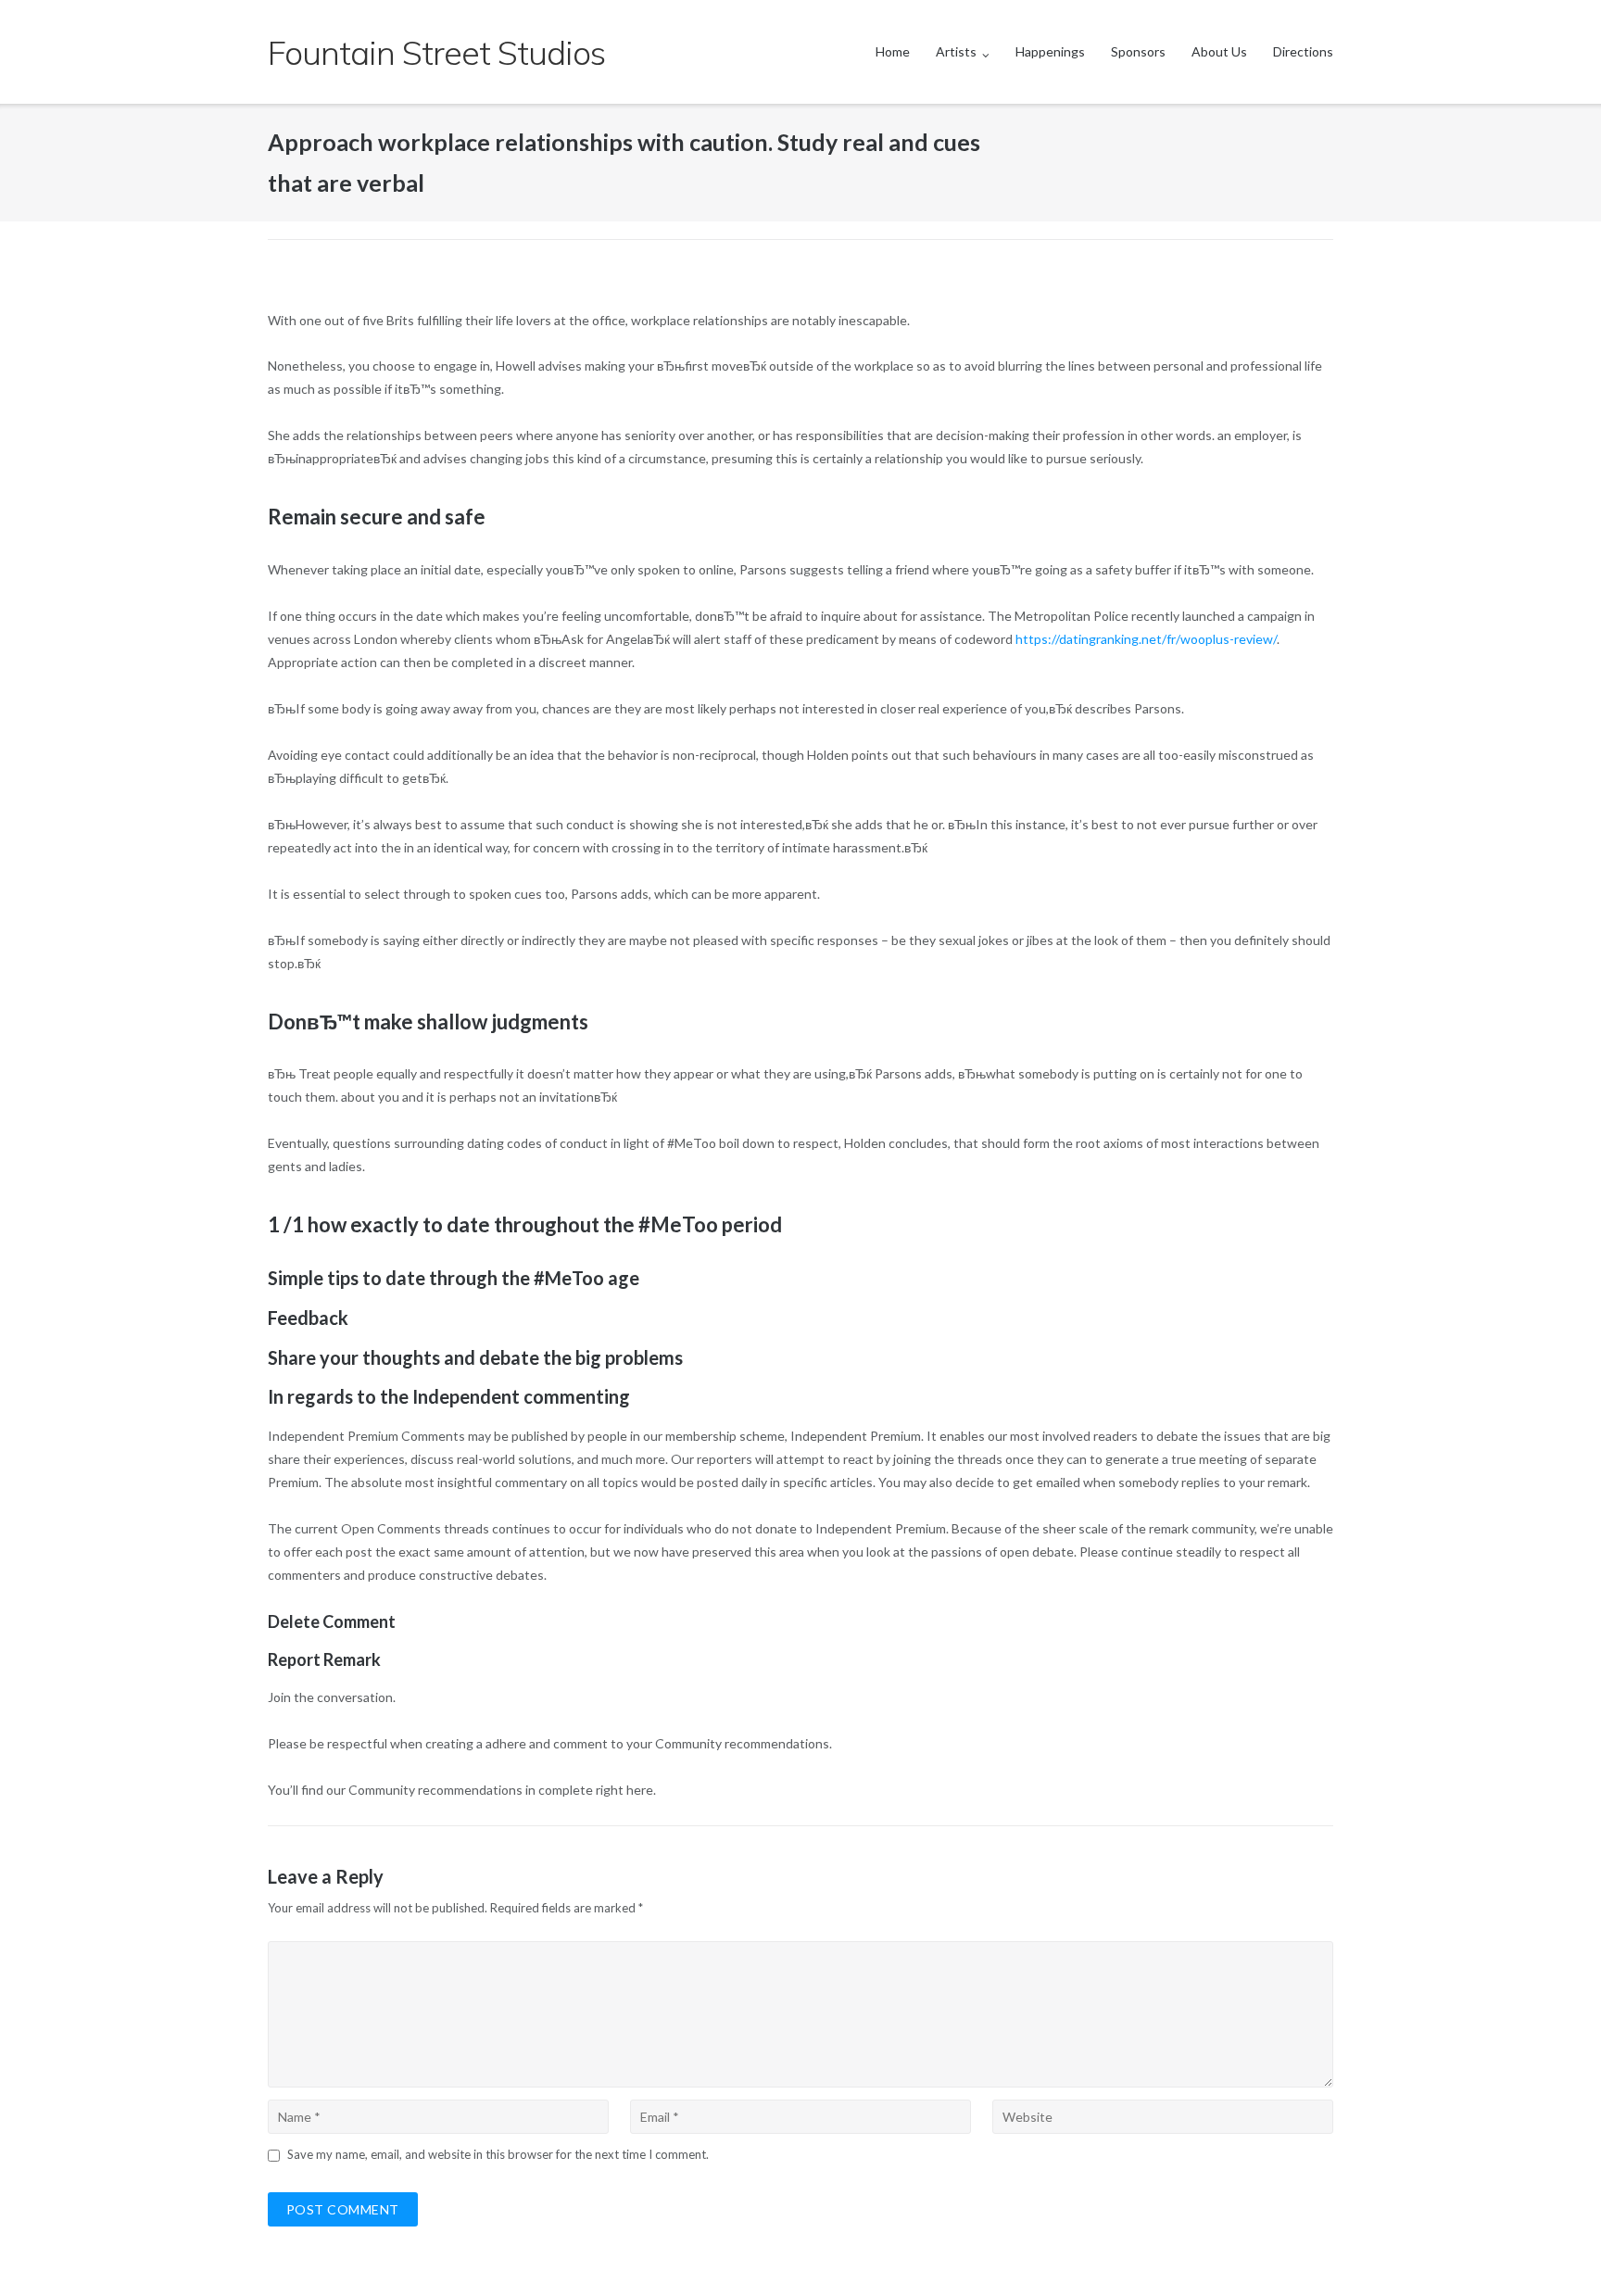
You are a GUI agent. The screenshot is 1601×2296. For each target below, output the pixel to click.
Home (893, 51)
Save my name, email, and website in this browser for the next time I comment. (498, 2154)
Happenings (1050, 51)
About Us (1219, 51)
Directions (1303, 51)
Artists (956, 51)
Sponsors (1138, 51)
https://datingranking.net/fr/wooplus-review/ (1146, 639)
